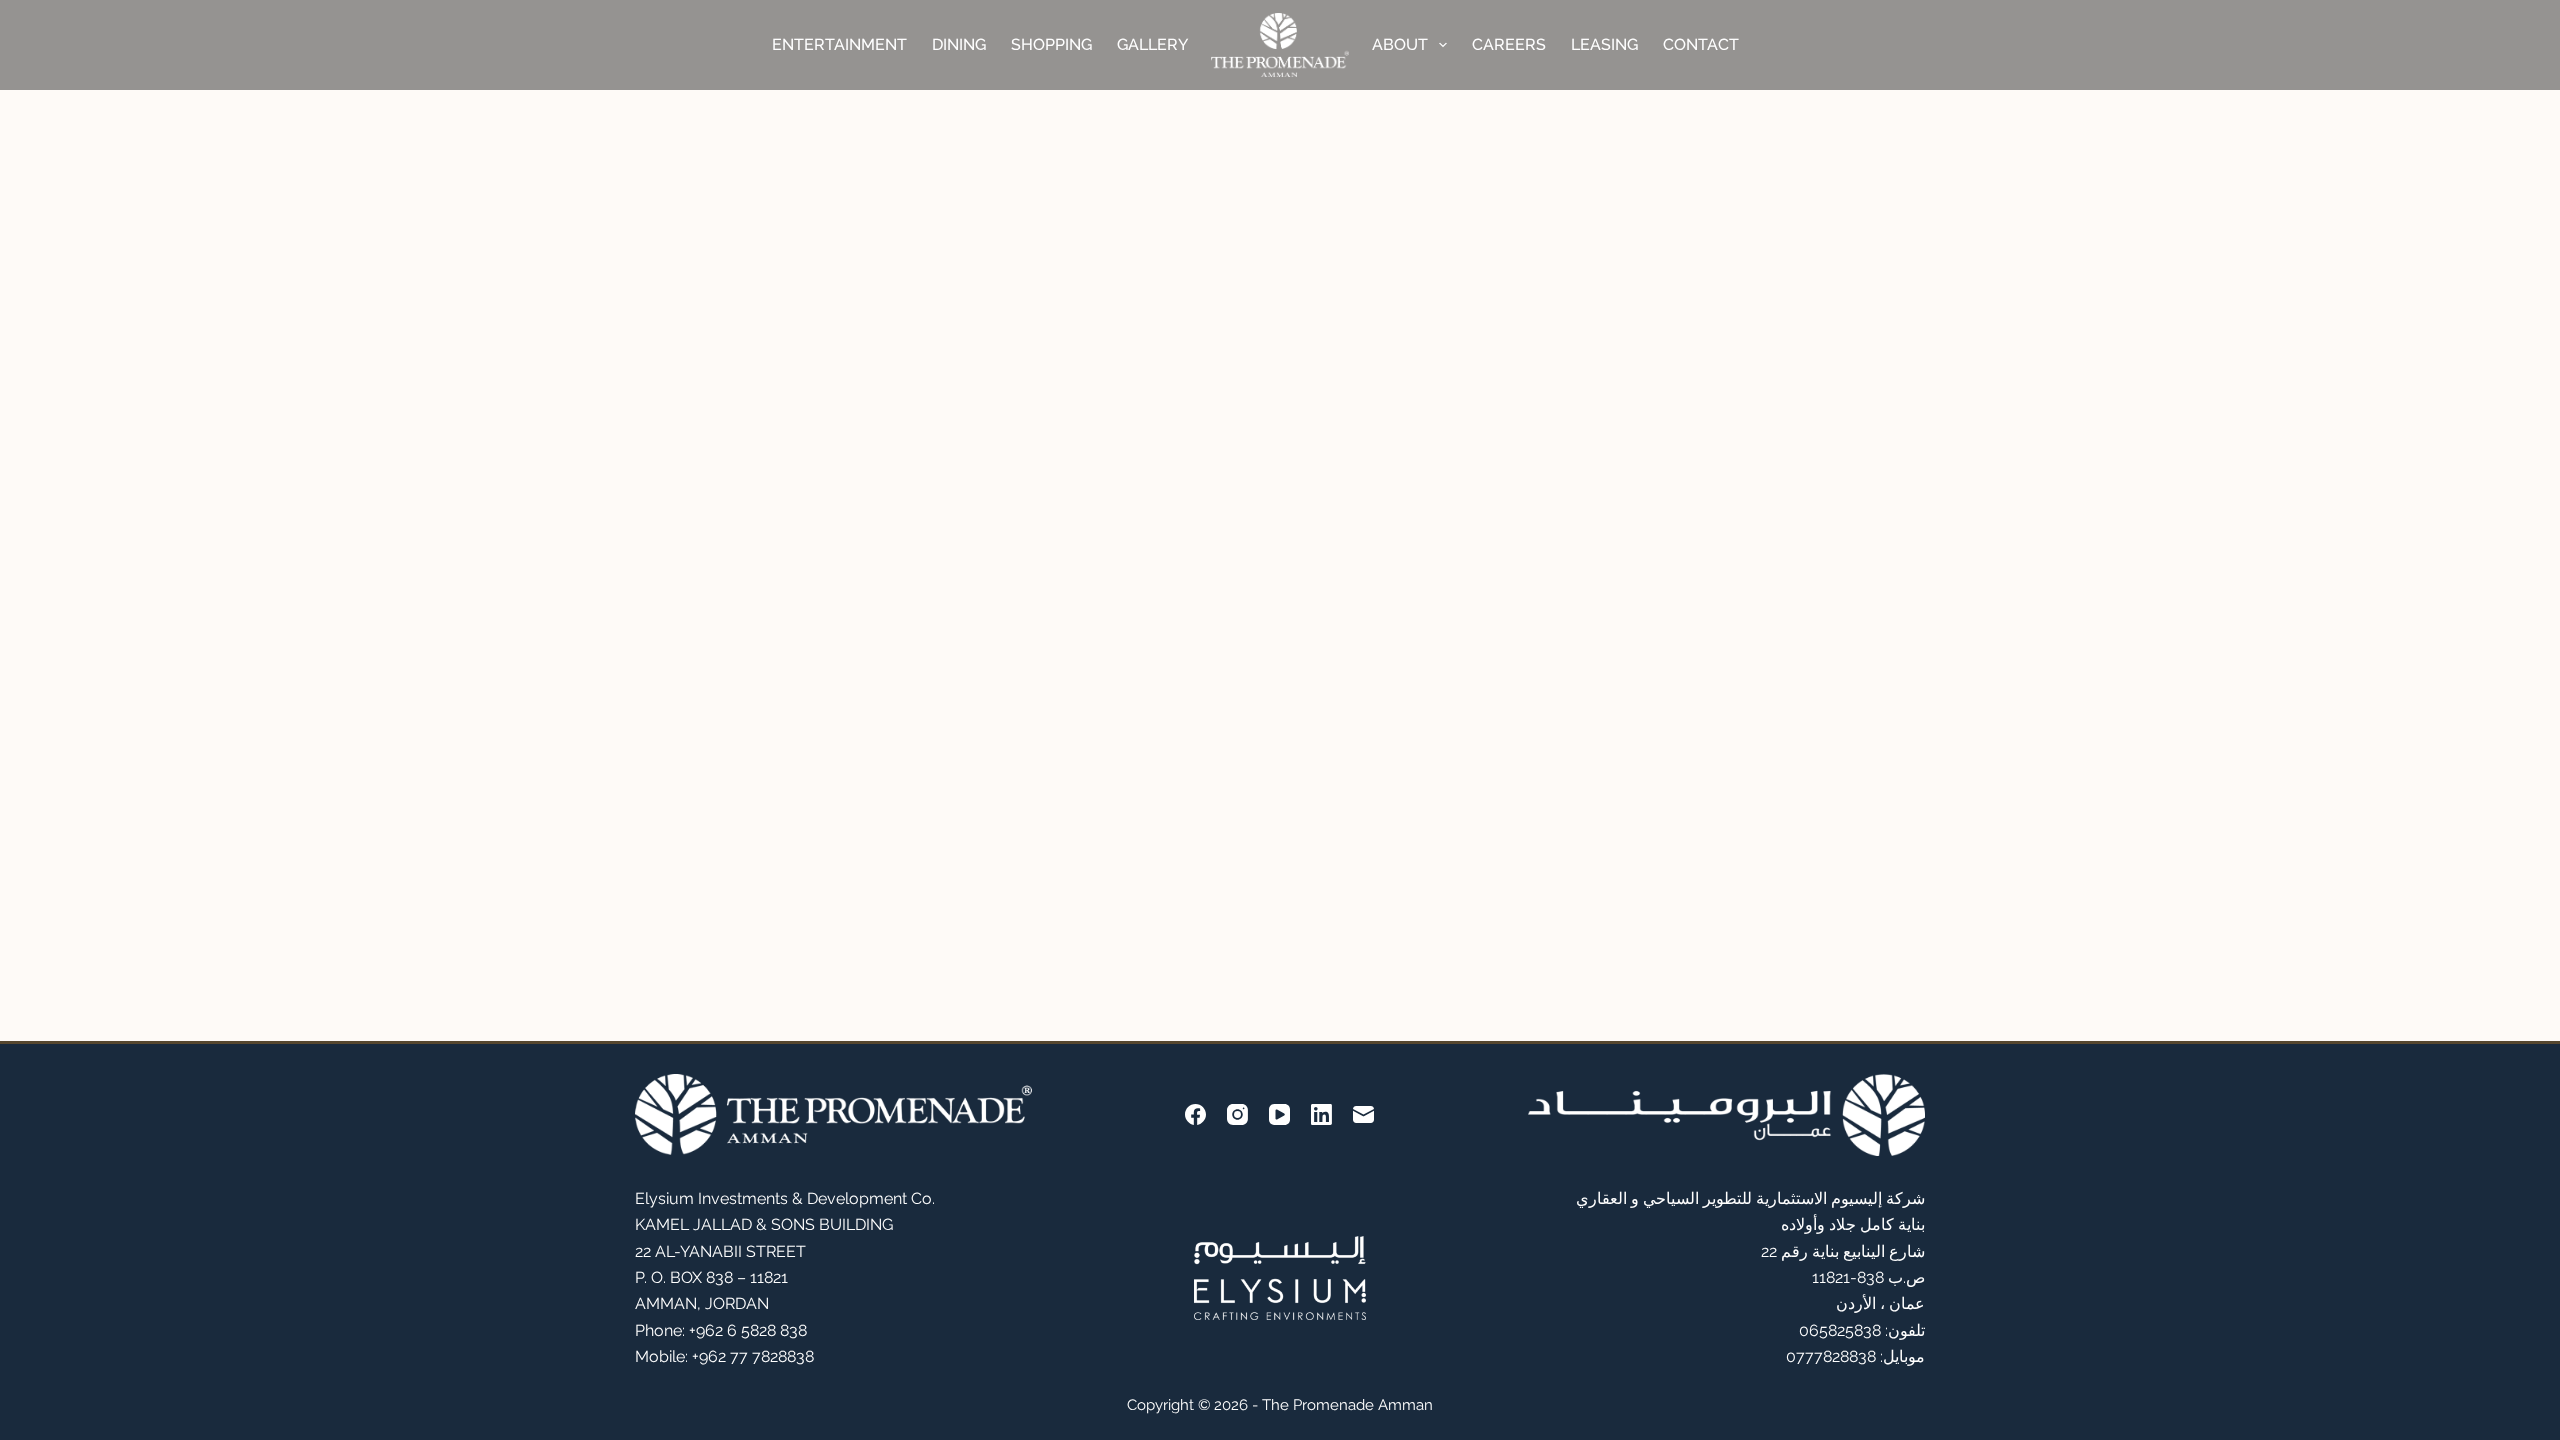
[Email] (1363, 1114)
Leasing (1604, 44)
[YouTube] (1279, 1114)
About (1400, 44)
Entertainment (839, 44)
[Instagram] (1237, 1114)
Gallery (1152, 44)
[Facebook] (1195, 1114)
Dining (959, 44)
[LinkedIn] (1321, 1114)
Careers (1509, 44)
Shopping (1051, 44)
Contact (1701, 44)
